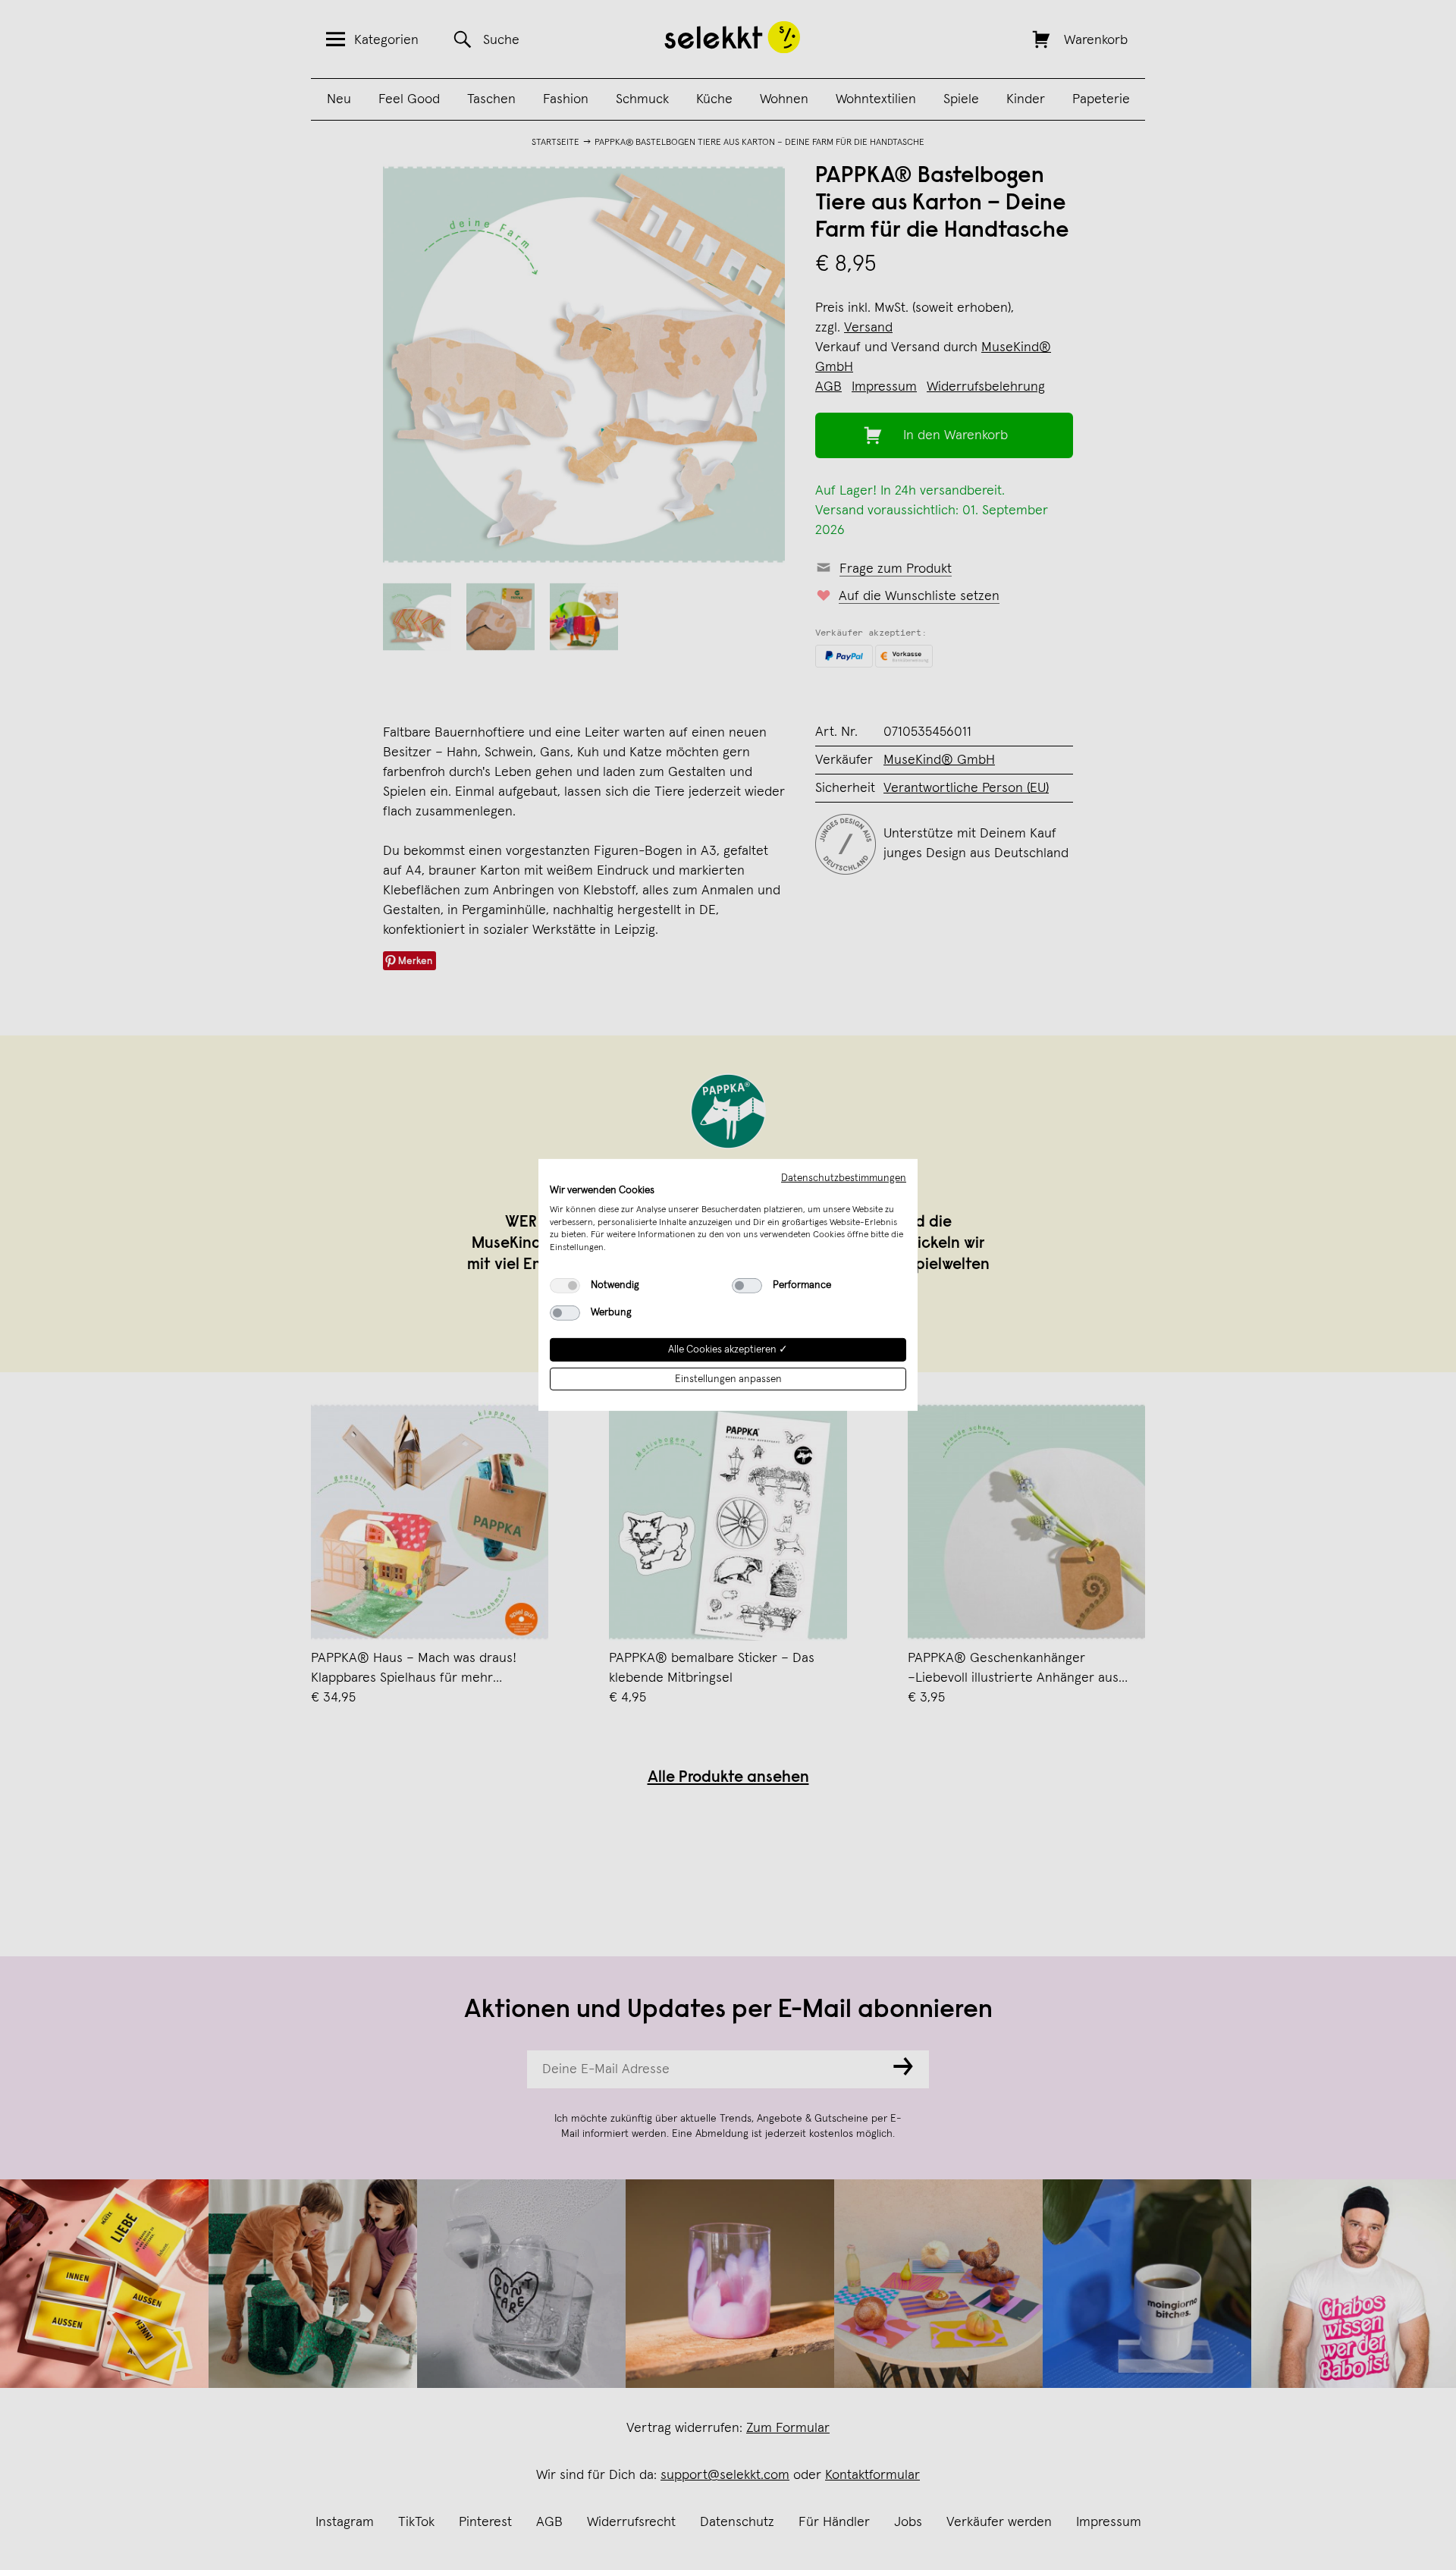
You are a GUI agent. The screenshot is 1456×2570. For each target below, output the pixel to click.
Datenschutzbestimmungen (844, 1178)
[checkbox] (565, 1286)
